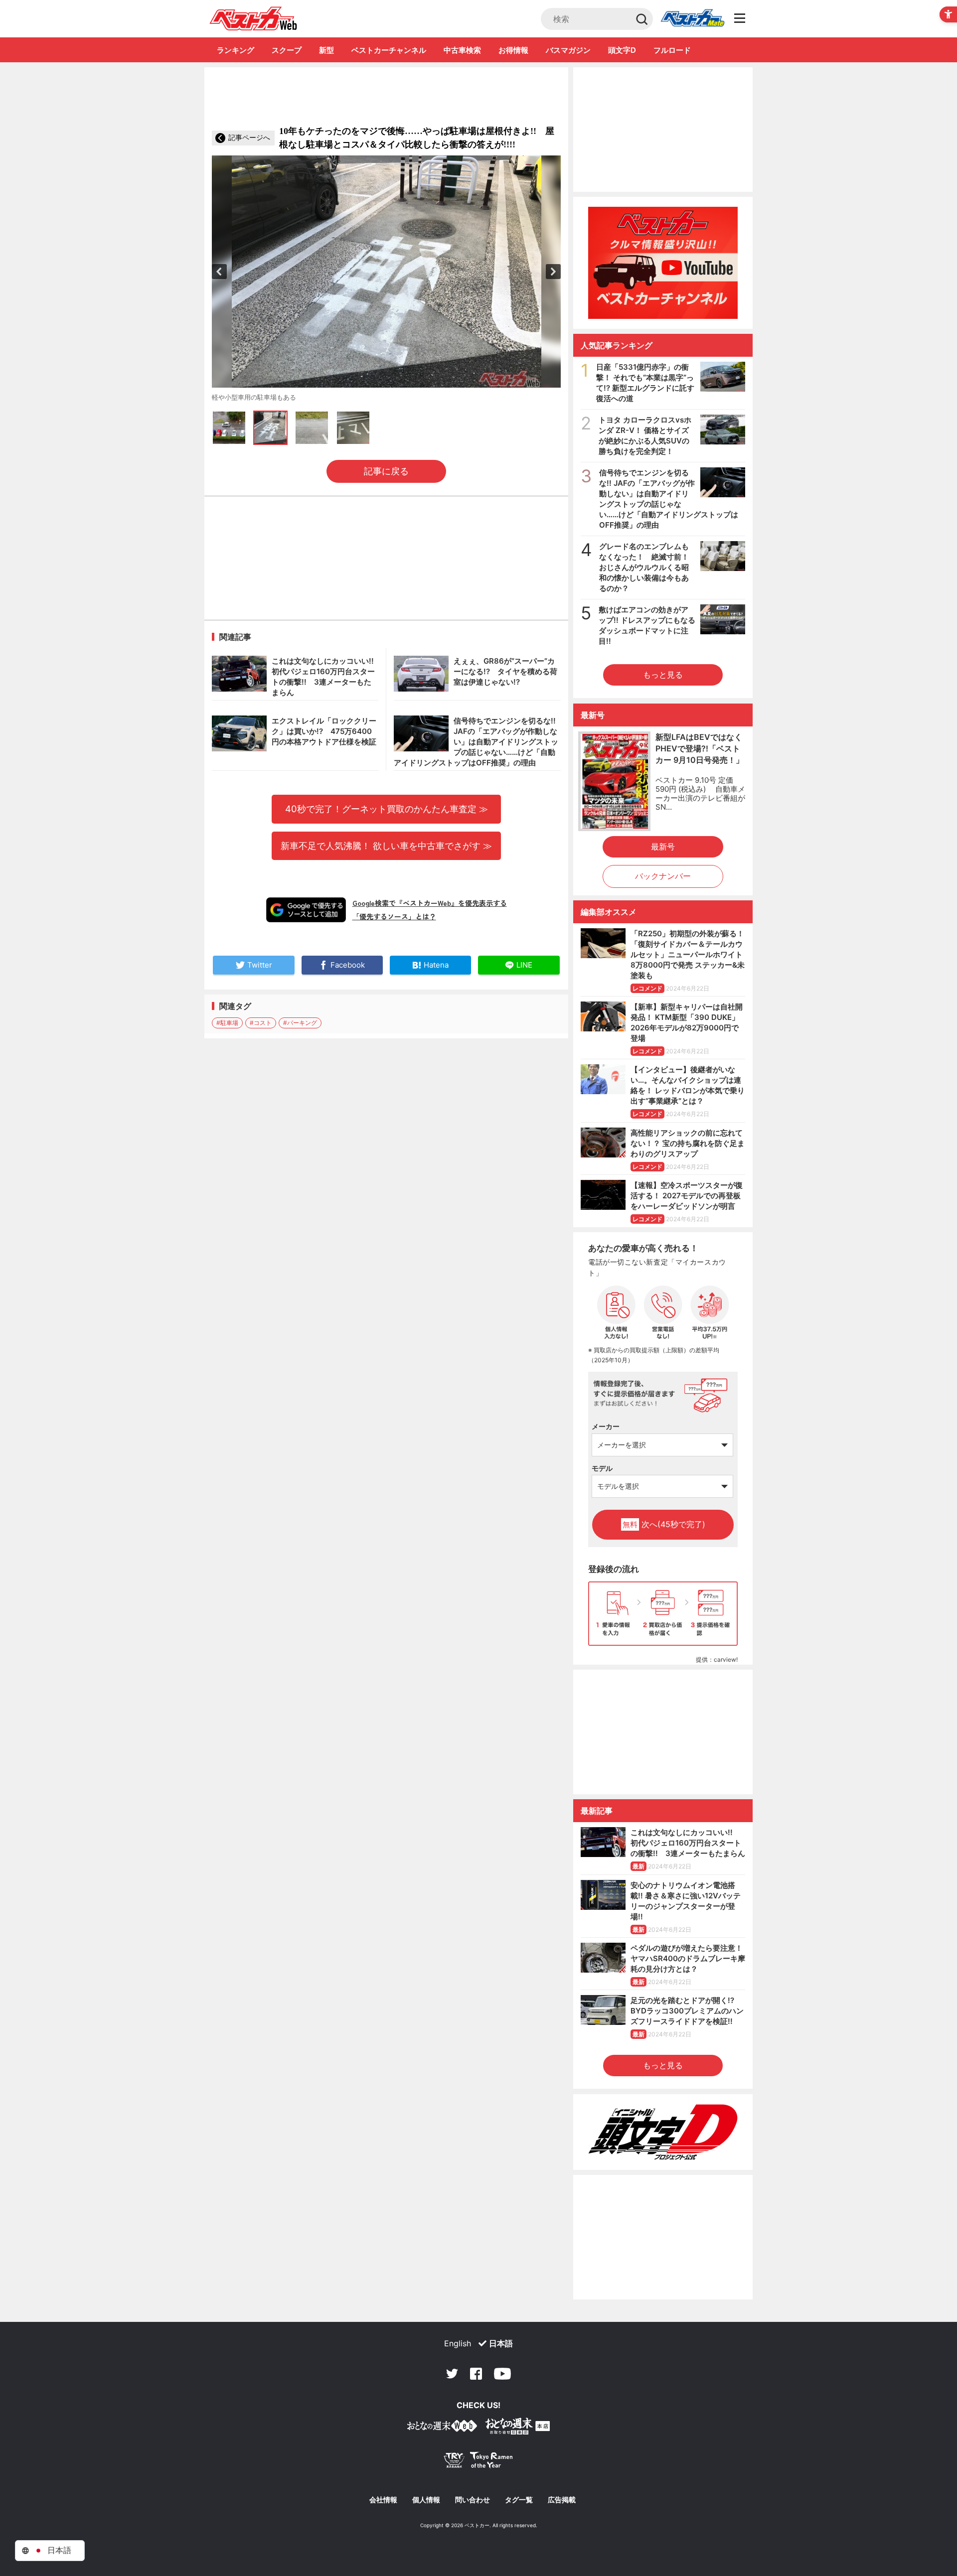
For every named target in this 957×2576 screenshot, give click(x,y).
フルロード (672, 50)
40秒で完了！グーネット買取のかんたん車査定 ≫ (387, 809)
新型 (326, 50)
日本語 (501, 2343)
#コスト (261, 1023)
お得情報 (513, 50)
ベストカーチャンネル (389, 50)
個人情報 (426, 2500)
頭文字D (622, 50)
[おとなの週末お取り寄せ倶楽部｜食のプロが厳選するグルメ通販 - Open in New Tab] (442, 2428)
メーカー (606, 1426)
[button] (219, 272)
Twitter (452, 2374)
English (458, 2343)
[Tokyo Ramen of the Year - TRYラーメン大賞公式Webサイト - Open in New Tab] (478, 2462)
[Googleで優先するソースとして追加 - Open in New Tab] (306, 910)
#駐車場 (227, 1023)
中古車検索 (462, 50)
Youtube (502, 2374)
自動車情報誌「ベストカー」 (253, 18)
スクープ (287, 50)
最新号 (663, 847)
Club (692, 19)
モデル (602, 1468)
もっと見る (663, 675)
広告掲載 (562, 2500)
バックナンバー (663, 876)
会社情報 (383, 2500)
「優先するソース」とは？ (394, 916)
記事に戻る (386, 471)
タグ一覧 (519, 2500)
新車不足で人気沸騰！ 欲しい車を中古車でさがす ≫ (386, 846)
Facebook (476, 2374)
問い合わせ (473, 2500)
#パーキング (300, 1023)
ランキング (236, 50)
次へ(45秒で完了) (664, 1524)
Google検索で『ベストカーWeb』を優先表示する (430, 903)
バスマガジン (568, 50)
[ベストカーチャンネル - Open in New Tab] (663, 263)
